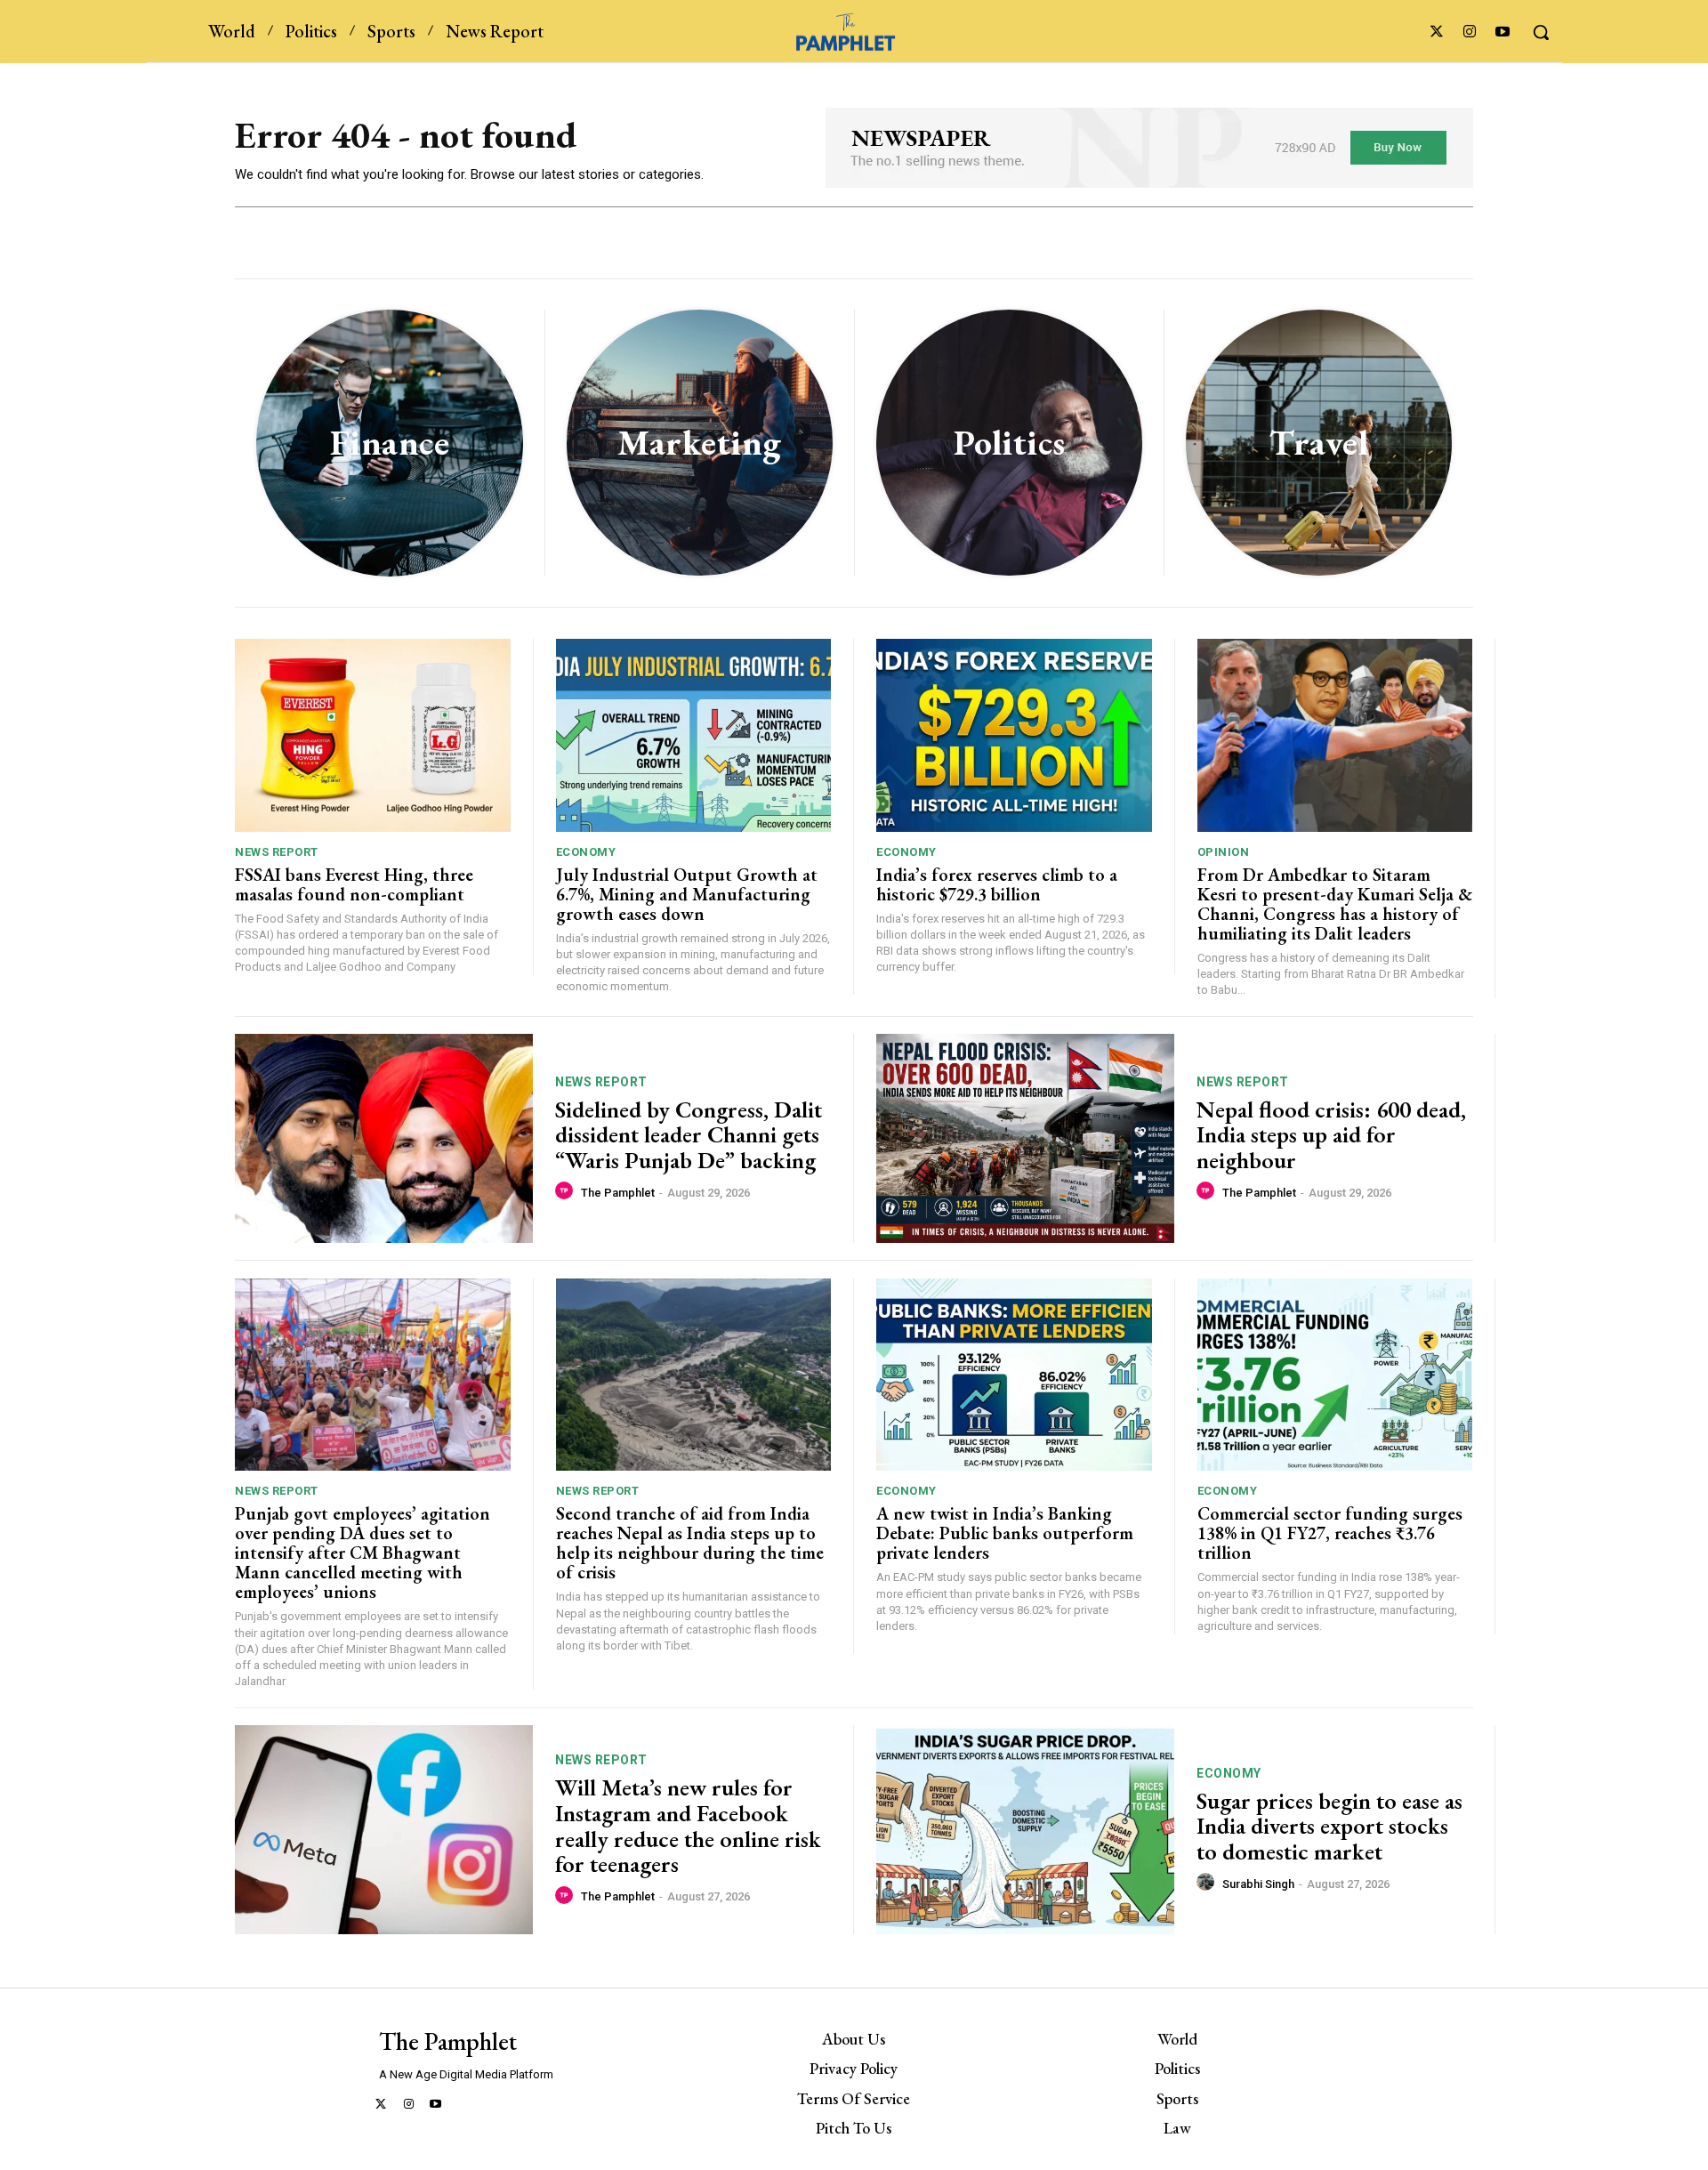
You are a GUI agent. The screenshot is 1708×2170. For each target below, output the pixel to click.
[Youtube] (1503, 32)
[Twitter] (1436, 32)
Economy (586, 852)
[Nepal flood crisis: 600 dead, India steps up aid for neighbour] (1025, 1138)
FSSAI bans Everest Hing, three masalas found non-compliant (354, 884)
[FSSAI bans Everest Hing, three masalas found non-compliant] (373, 735)
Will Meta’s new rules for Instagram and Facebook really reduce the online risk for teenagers (688, 1826)
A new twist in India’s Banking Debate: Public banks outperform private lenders (1005, 1533)
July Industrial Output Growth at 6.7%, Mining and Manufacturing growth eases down (687, 894)
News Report (277, 852)
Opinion (1224, 852)
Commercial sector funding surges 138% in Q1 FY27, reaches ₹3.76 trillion (1330, 1533)
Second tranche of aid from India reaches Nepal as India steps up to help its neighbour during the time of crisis (690, 1543)
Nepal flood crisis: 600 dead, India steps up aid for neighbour (1331, 1135)
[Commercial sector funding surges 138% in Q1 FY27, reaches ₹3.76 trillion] (1335, 1375)
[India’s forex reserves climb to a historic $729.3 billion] (1014, 735)
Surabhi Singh (1258, 1884)
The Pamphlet (618, 1193)
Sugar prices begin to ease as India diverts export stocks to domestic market (1329, 1826)
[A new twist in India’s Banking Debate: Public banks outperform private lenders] (1014, 1375)
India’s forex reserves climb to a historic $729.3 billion (997, 884)
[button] (1541, 32)
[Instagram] (1470, 32)
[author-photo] (567, 1191)
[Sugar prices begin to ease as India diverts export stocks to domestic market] (1025, 1830)
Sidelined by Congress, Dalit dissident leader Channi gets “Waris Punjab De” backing (690, 1135)
